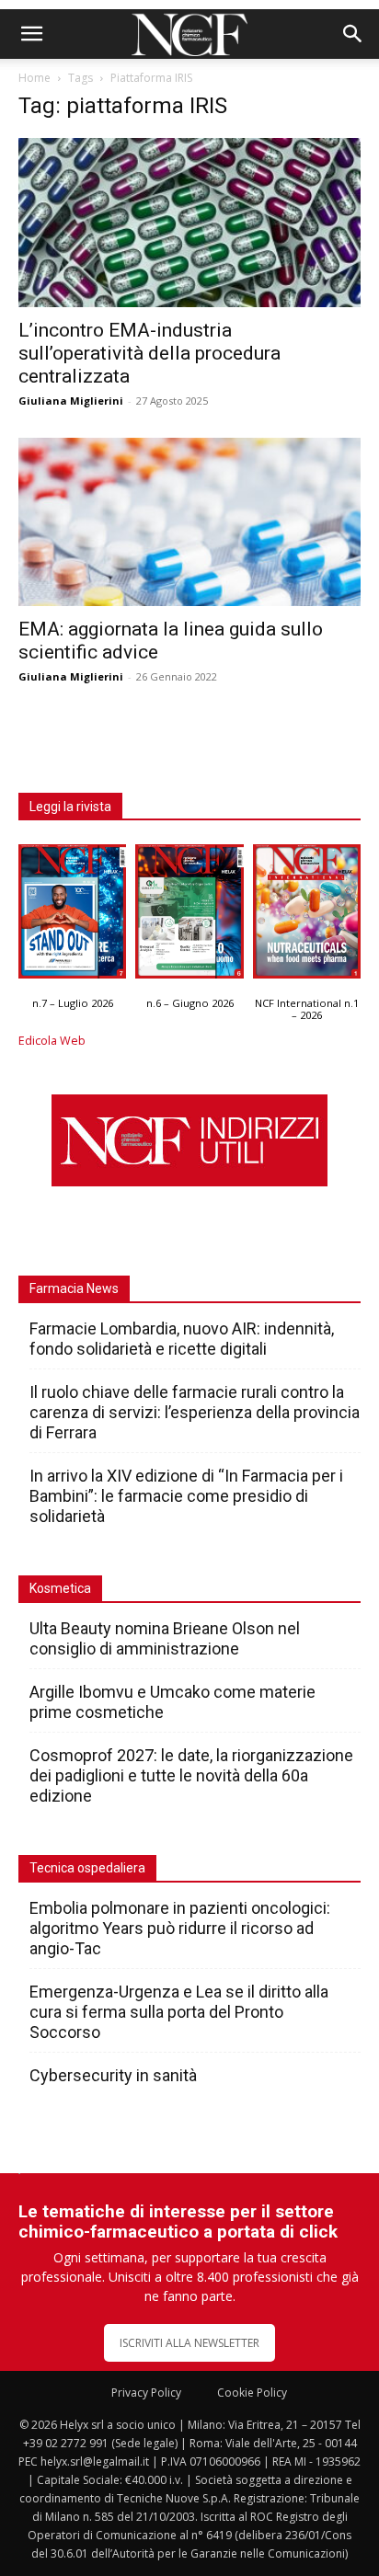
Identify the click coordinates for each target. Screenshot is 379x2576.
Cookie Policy (252, 2393)
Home (34, 78)
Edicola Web (52, 1041)
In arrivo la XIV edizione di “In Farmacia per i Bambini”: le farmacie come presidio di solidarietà (186, 1496)
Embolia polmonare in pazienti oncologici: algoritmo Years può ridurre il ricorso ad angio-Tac (180, 1928)
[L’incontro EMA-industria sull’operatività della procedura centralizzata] (189, 223)
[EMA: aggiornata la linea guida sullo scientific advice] (189, 522)
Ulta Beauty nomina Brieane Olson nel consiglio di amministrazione (165, 1638)
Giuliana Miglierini (71, 401)
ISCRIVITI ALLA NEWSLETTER (189, 2343)
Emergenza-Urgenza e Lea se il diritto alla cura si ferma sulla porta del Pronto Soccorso (179, 2012)
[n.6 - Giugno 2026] (189, 916)
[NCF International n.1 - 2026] (307, 916)
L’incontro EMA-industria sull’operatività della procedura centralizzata (149, 353)
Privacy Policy (146, 2393)
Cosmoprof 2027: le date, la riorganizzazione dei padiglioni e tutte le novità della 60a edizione (191, 1775)
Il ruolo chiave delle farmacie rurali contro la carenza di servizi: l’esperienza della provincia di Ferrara (195, 1412)
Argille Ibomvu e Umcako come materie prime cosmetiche (172, 1702)
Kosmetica (60, 1588)
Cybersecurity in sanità (113, 2075)
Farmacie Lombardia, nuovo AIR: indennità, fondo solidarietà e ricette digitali (182, 1339)
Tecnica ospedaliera (87, 1868)
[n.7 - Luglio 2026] (72, 916)
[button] (31, 34)
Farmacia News (74, 1288)
